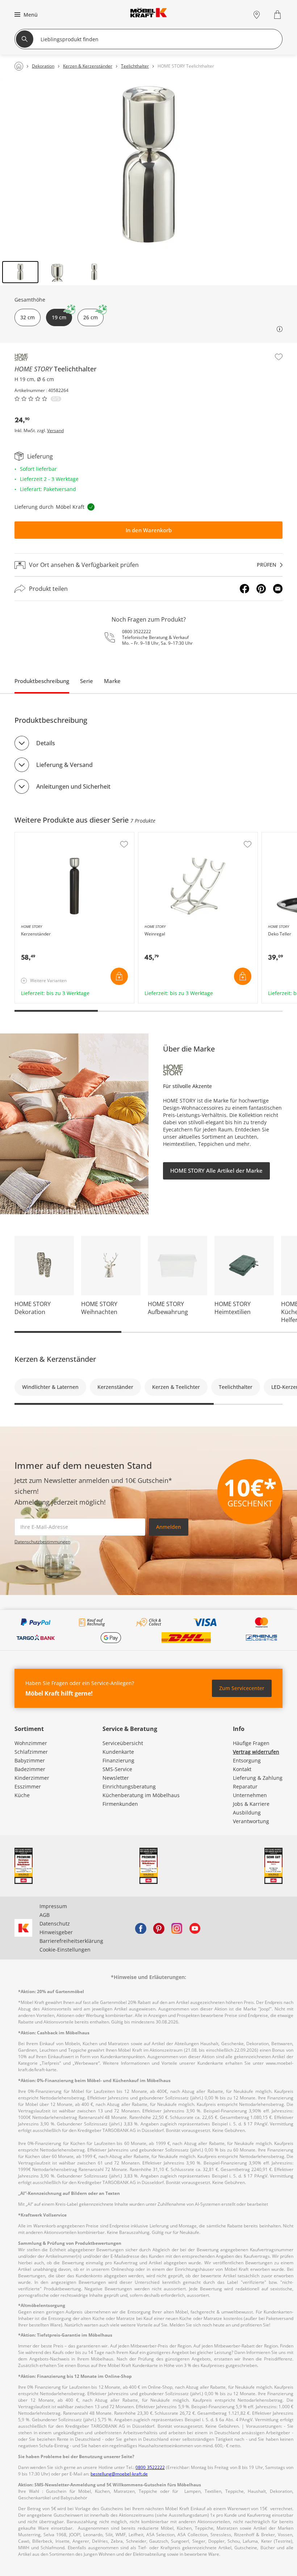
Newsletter (116, 1778)
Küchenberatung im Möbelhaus (141, 1795)
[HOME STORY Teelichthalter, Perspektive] (148, 168)
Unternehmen (250, 1795)
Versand (55, 431)
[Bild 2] (57, 272)
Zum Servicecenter (242, 1688)
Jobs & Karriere (251, 1804)
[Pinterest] (261, 589)
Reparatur (245, 1786)
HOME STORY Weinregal (168, 836)
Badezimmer (30, 1769)
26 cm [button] (91, 317)
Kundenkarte (118, 1752)
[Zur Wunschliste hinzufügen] (279, 357)
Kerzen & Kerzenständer (55, 1359)
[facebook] (141, 1928)
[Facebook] (244, 589)
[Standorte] (257, 15)
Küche (22, 1795)
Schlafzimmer (31, 1752)
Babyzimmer (30, 1760)
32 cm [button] (28, 317)
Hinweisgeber (56, 1932)
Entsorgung (247, 1760)
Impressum (53, 1906)
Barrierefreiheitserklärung (71, 1941)
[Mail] (278, 589)
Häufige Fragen (251, 1743)
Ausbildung (247, 1812)
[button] (25, 14)
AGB (45, 1915)
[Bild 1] (20, 272)
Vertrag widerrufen (256, 1752)
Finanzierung (118, 1760)
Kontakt (242, 1769)
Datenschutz (55, 1924)
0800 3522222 (137, 632)
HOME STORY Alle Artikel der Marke (216, 1170)
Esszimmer (28, 1786)
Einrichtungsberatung (129, 1786)
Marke (112, 681)
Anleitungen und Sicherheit (73, 786)
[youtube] (195, 1928)
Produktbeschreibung (42, 681)
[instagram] (177, 1928)
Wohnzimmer (31, 1743)
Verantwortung (251, 1821)
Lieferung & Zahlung (258, 1778)
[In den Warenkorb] (119, 976)
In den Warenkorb (149, 530)
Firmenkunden (120, 1804)
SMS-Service (117, 1769)
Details (46, 743)
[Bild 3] (94, 272)
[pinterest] (159, 1928)
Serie (87, 681)
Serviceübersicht (123, 1743)
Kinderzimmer (32, 1778)
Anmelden (169, 1527)
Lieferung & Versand (64, 765)
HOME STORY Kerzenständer (51, 836)
